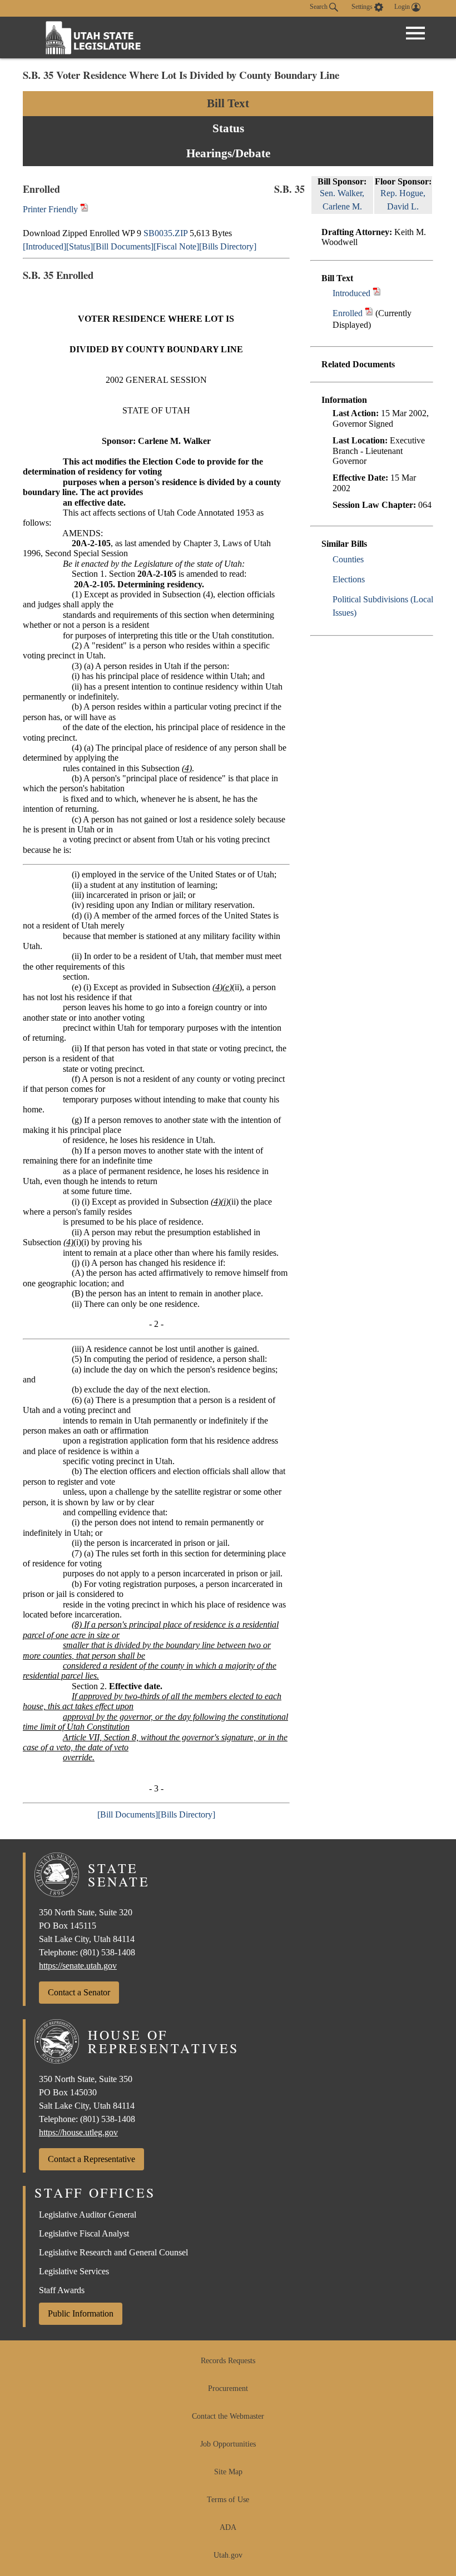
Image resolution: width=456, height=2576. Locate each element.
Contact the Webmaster (228, 2416)
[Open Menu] (415, 33)
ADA (228, 2527)
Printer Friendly (51, 209)
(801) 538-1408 (108, 1952)
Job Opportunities (228, 2444)
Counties (348, 559)
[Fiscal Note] (176, 246)
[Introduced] (44, 246)
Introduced (351, 293)
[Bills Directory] (228, 246)
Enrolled (348, 313)
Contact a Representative (91, 2159)
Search (319, 7)
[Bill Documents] (123, 246)
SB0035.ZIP (165, 233)
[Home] (93, 38)
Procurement (228, 2388)
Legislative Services (74, 2271)
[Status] (80, 246)
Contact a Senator (79, 1992)
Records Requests (228, 2361)
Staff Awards (62, 2290)
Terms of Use (228, 2500)
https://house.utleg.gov (78, 2132)
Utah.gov (228, 2555)
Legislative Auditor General (88, 2215)
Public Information (81, 2313)
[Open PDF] (377, 293)
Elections (349, 579)
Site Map (228, 2472)
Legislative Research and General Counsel (113, 2252)
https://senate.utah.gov (78, 1966)
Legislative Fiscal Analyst (84, 2233)
